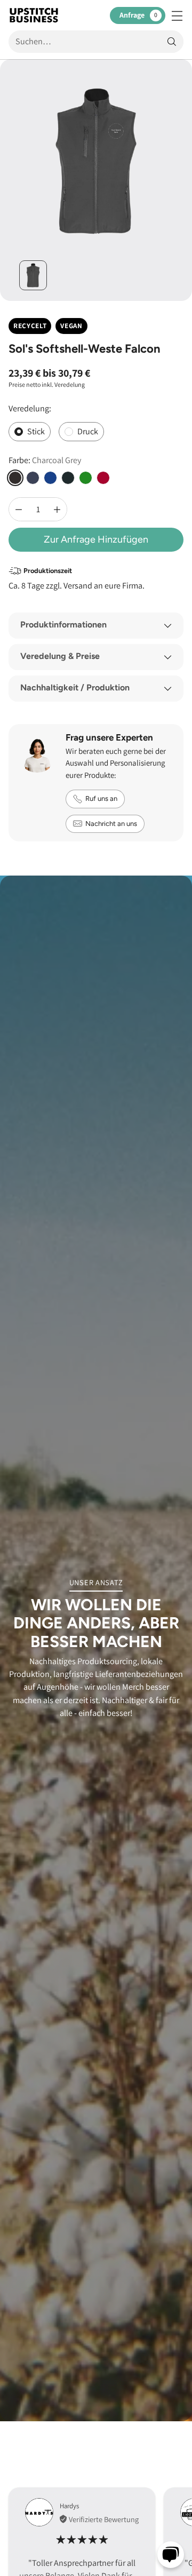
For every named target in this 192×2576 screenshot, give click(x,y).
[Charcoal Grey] (15, 478)
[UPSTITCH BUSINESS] (34, 15)
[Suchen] (172, 42)
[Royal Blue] (50, 478)
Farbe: (45, 460)
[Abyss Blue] (33, 478)
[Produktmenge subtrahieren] (19, 509)
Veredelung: (30, 408)
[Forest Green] (86, 478)
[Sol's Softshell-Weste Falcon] (96, 161)
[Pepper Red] (103, 478)
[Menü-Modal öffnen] (177, 15)
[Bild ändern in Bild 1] (33, 275)
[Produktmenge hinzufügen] (57, 509)
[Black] (68, 478)
